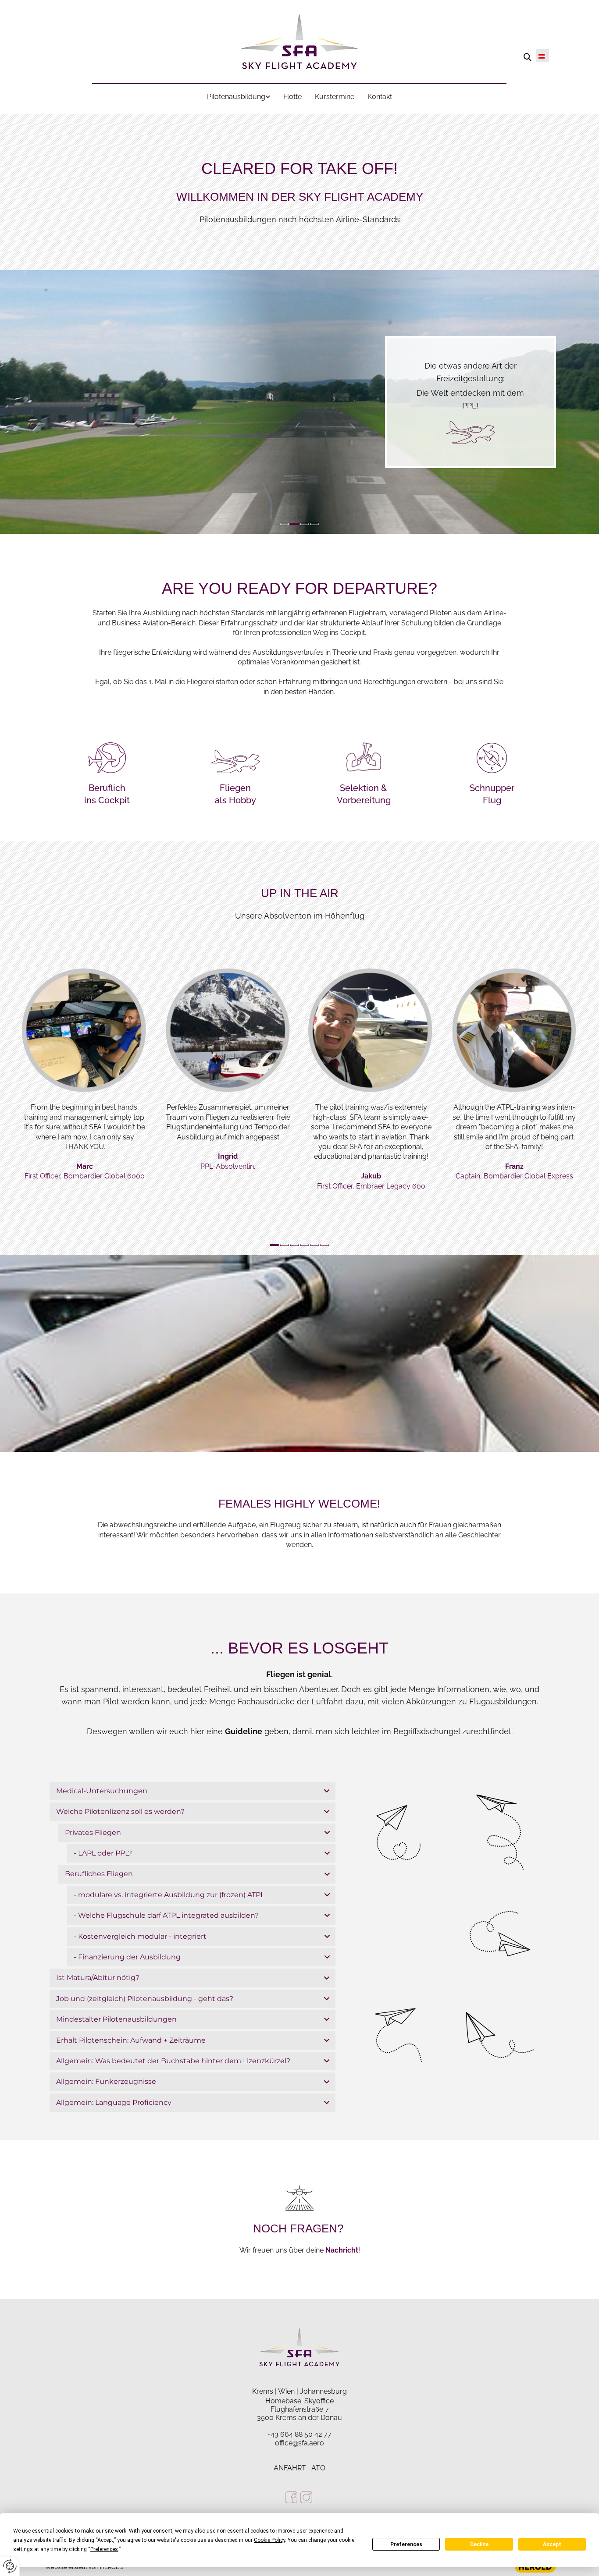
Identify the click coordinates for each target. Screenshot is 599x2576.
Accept (552, 2544)
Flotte (292, 97)
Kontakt (380, 97)
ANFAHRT (290, 2468)
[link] (239, 97)
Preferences (406, 2544)
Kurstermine (335, 97)
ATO (318, 2468)
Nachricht (342, 2250)
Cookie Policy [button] (269, 2540)
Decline (479, 2544)
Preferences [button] (104, 2549)
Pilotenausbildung (236, 97)
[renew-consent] (10, 2566)
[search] (528, 57)
